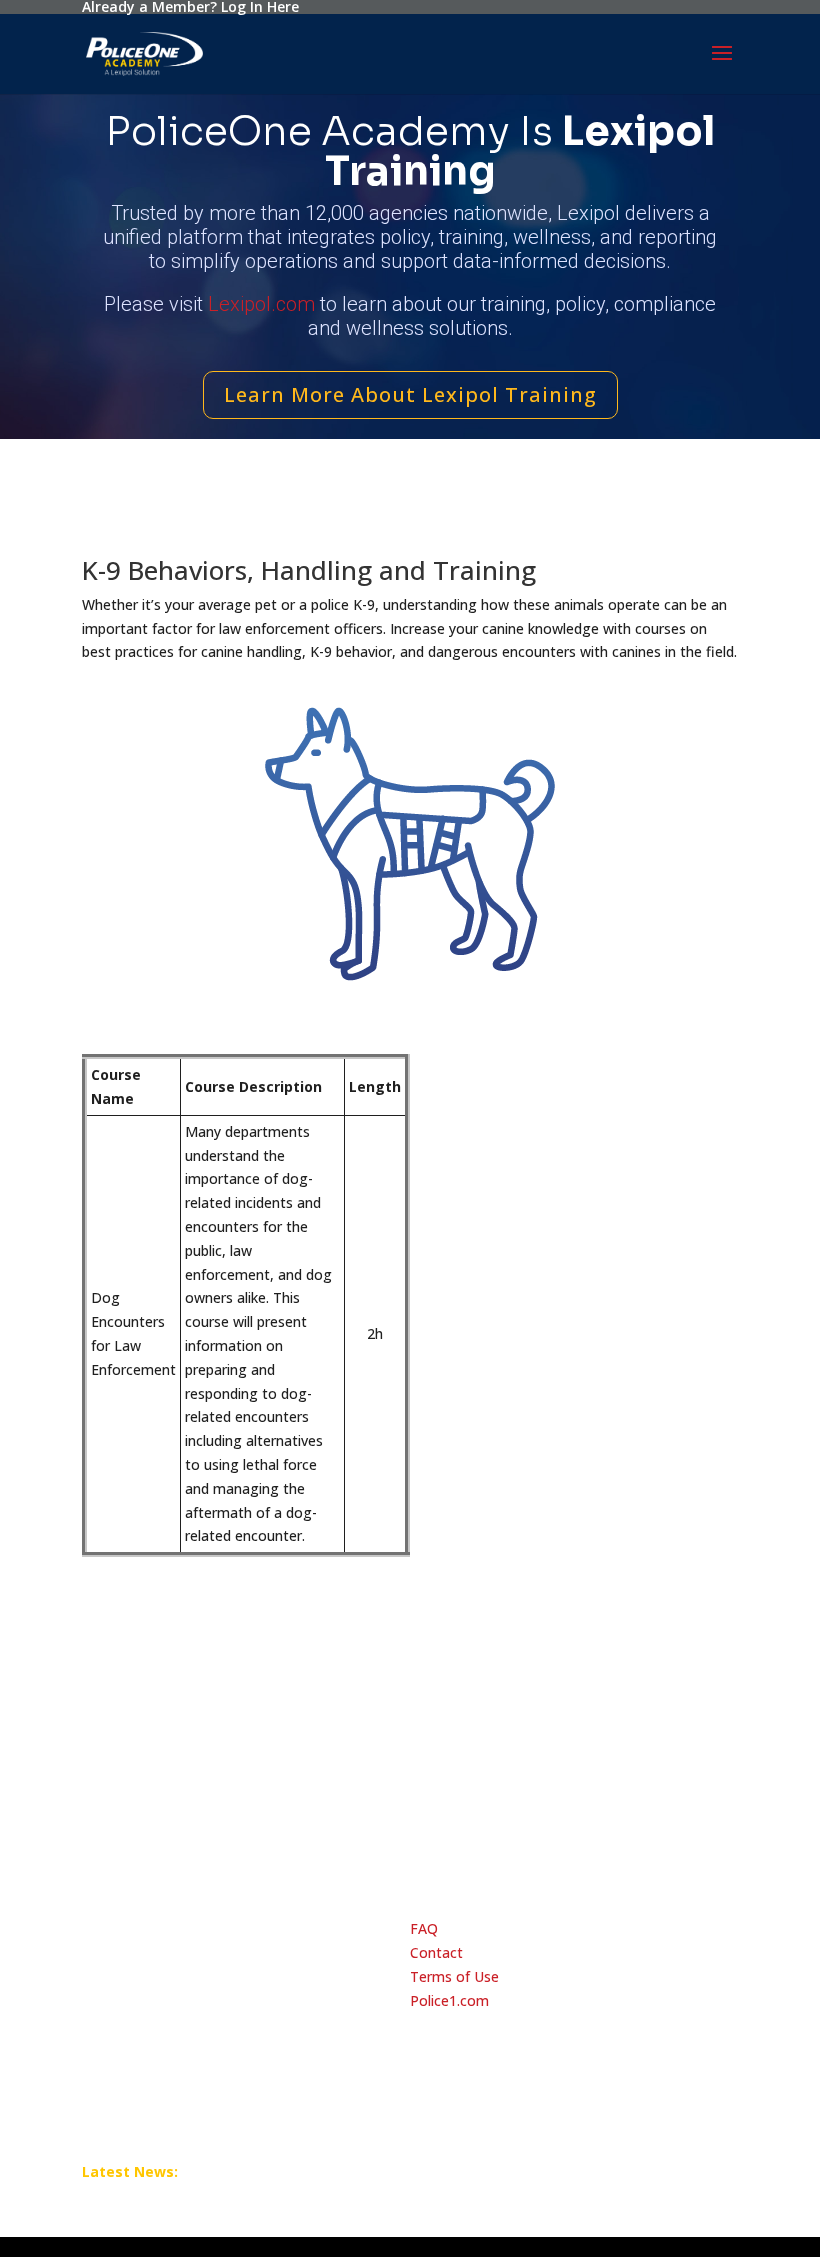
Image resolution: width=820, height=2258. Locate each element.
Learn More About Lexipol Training (410, 394)
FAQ (424, 1928)
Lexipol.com (261, 304)
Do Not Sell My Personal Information (410, 1838)
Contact (436, 1952)
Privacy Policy (130, 1838)
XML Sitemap (662, 1838)
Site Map (571, 1838)
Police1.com (449, 2000)
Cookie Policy (236, 1838)
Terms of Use (454, 1976)
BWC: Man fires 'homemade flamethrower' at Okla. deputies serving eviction (332, 2168)
